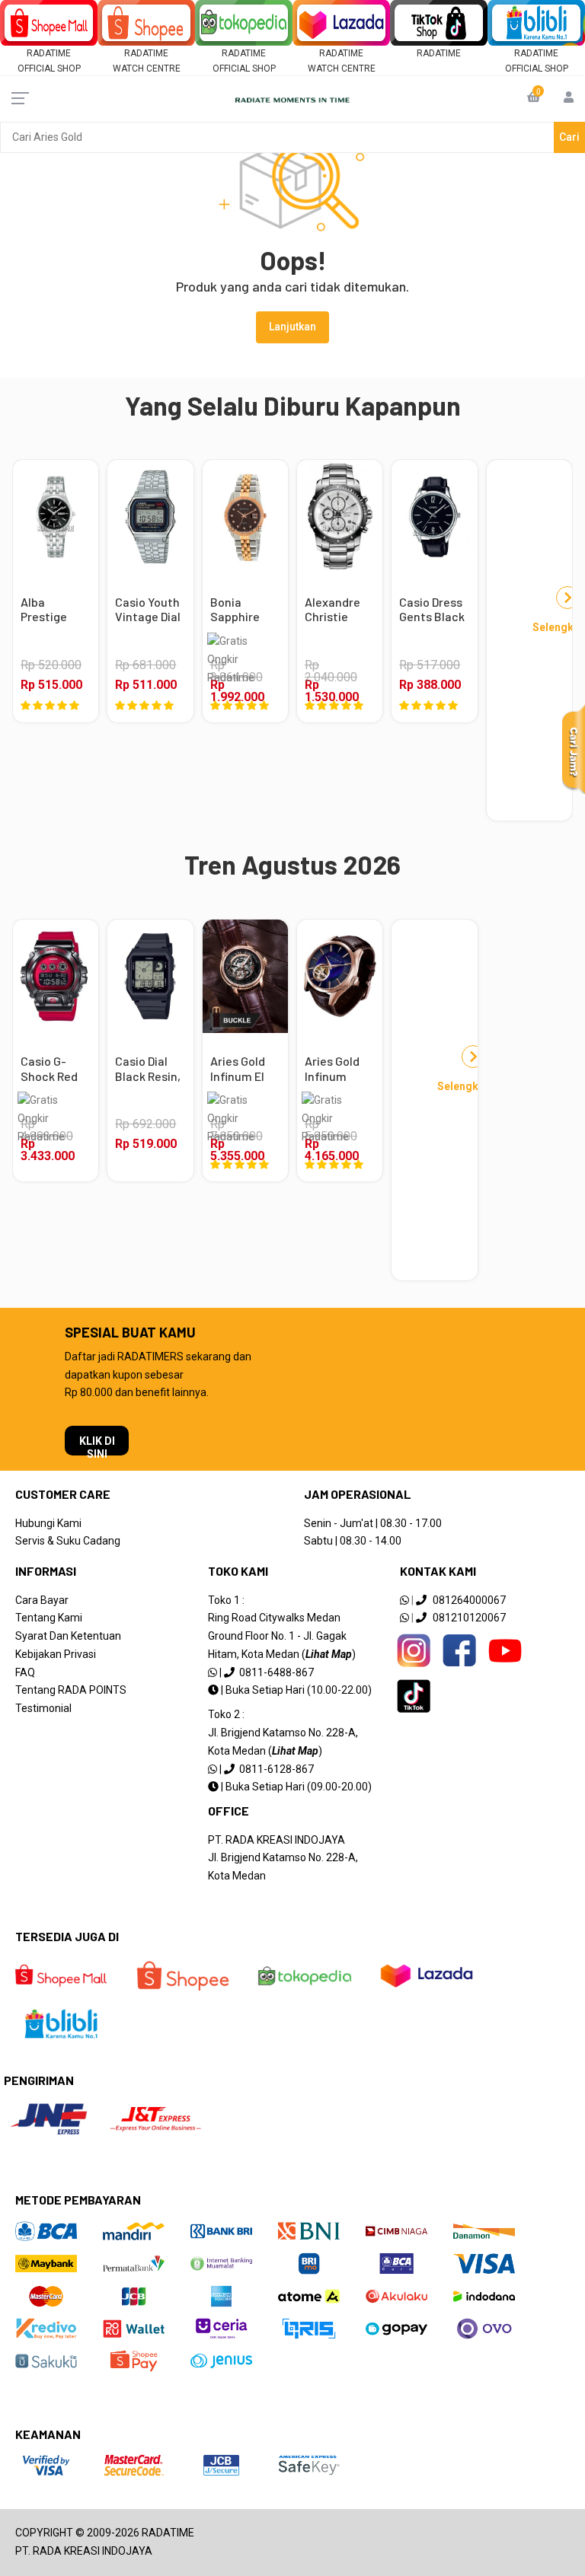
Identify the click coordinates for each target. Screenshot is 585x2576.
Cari (569, 137)
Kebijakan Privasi (56, 1654)
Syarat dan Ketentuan (68, 1636)
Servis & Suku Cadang (68, 1541)
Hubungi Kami (48, 1523)
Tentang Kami (49, 1618)
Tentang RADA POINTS (71, 1690)
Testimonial (43, 1708)
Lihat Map (329, 1654)
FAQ (25, 1672)
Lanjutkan (292, 327)
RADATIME (439, 53)
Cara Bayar (42, 1600)
